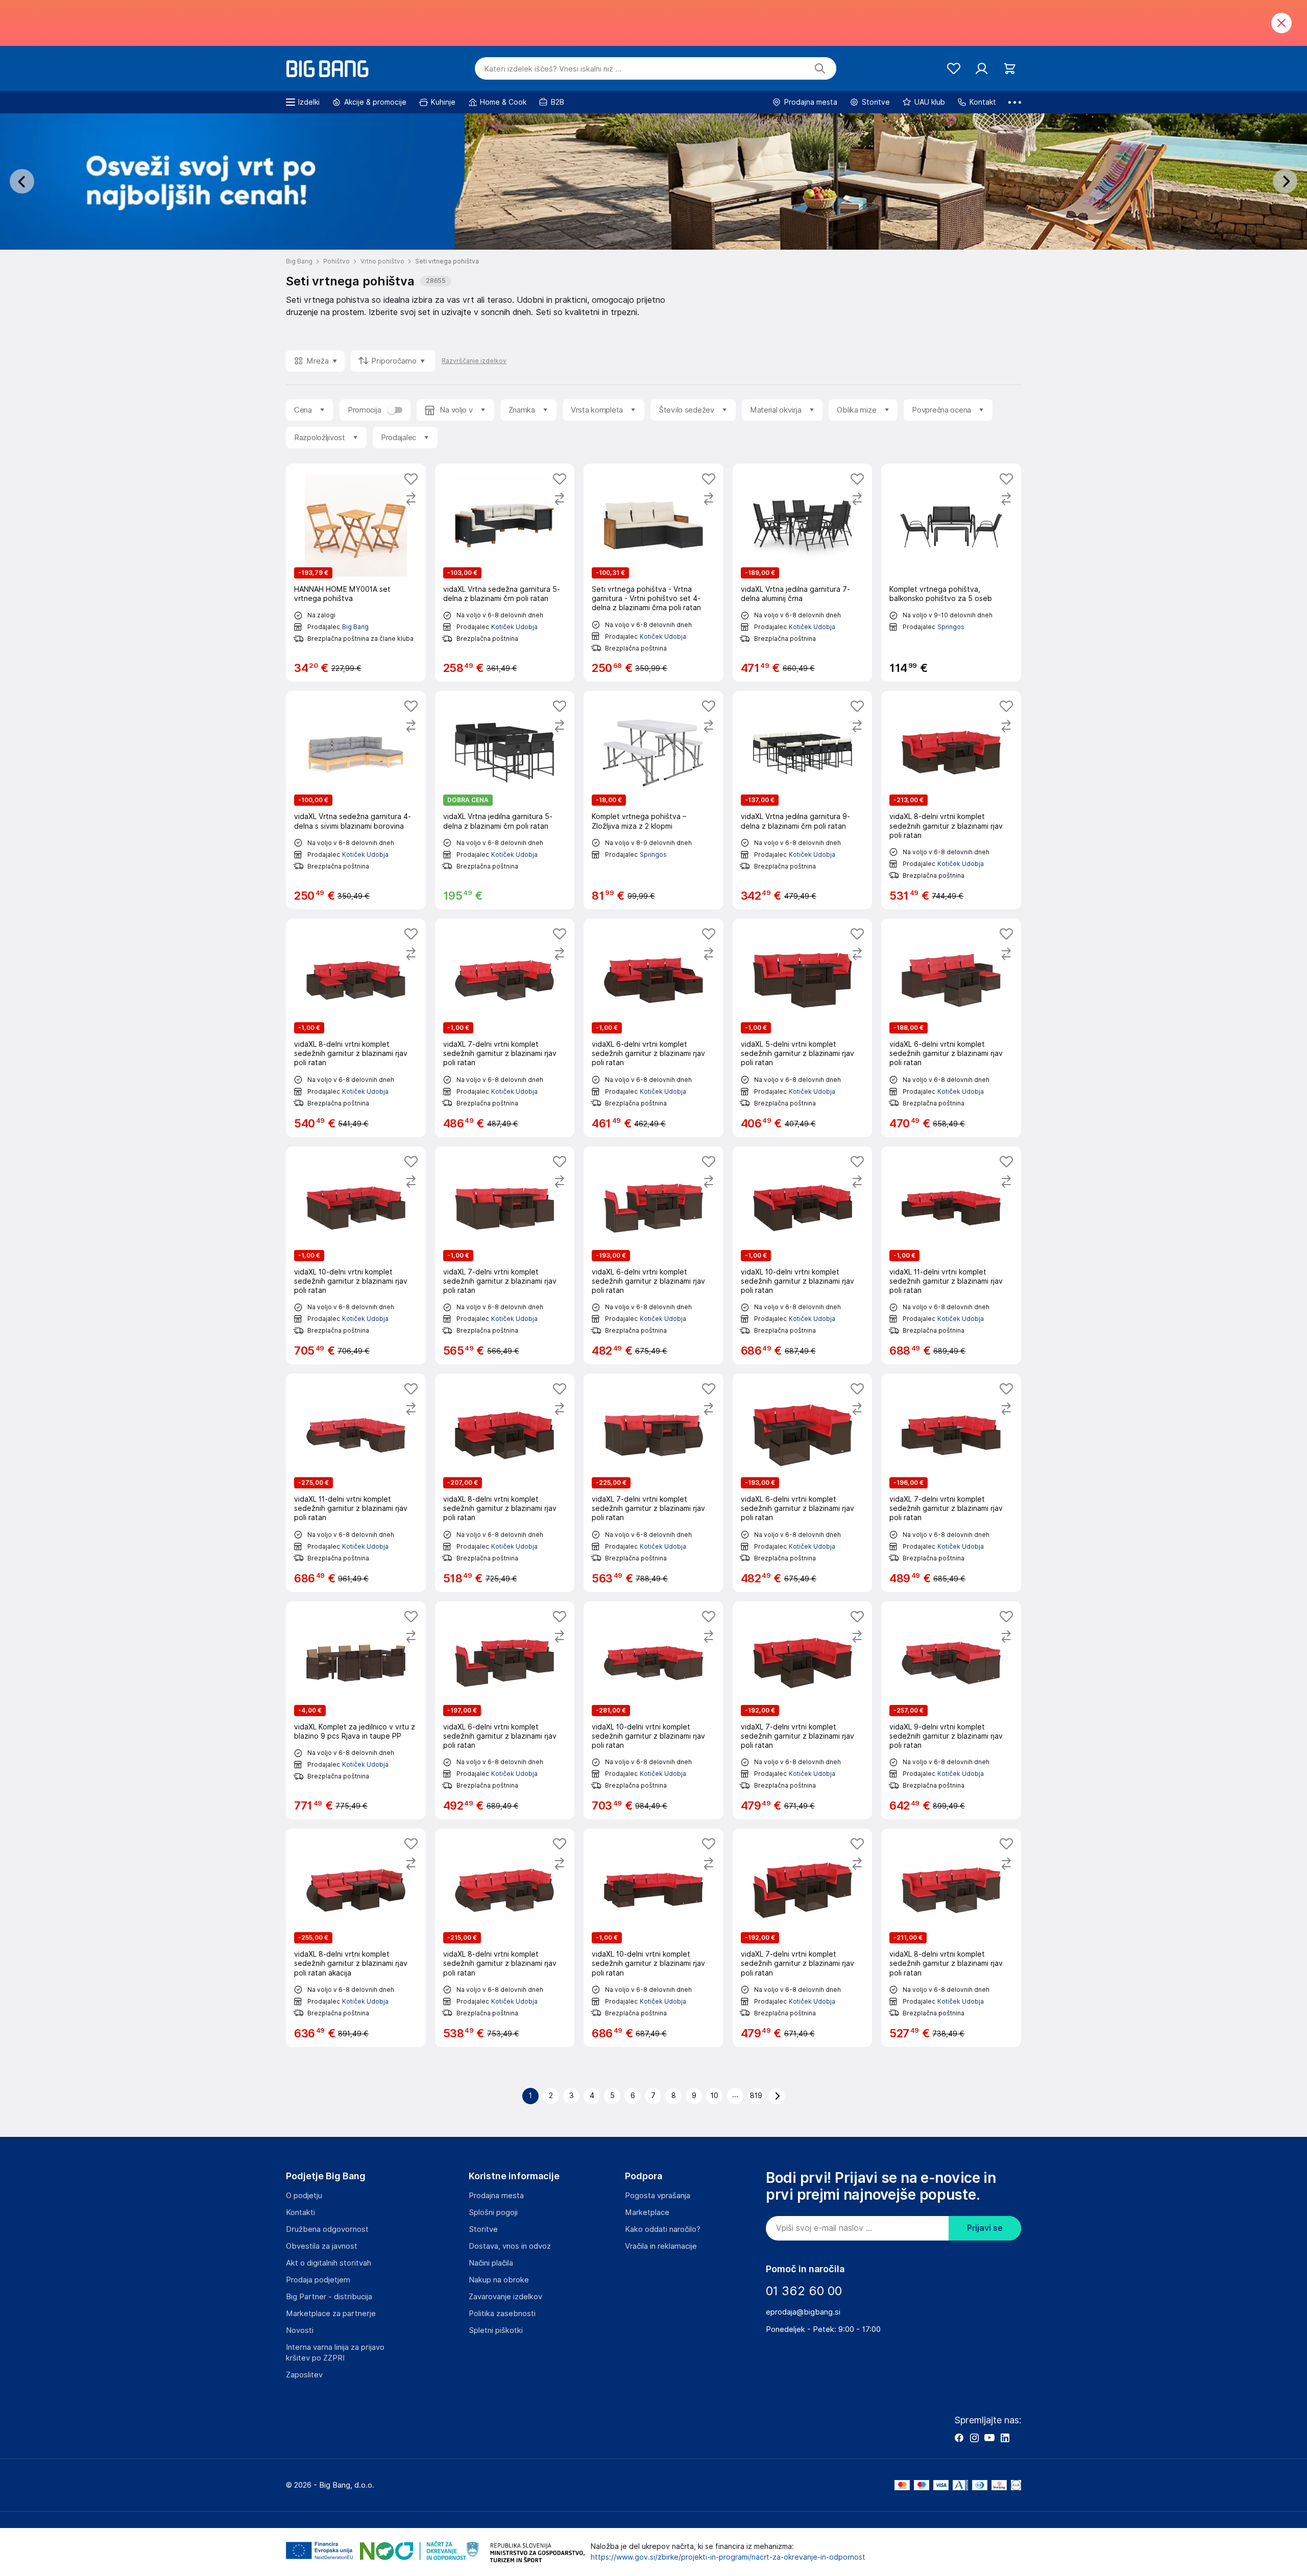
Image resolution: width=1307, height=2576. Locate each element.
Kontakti (300, 2212)
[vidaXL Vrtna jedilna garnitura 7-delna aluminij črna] (803, 573)
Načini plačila (491, 2263)
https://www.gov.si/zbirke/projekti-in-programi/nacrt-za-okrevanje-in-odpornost (728, 2557)
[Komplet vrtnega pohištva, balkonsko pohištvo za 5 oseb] (951, 573)
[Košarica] (1010, 69)
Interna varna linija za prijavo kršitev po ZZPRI (335, 2353)
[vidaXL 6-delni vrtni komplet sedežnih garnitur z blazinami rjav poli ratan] (653, 1028)
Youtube (989, 2438)
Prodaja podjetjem (318, 2280)
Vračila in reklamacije (661, 2246)
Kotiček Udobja (514, 627)
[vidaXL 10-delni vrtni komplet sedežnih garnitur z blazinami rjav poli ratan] (356, 1256)
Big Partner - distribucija (329, 2297)
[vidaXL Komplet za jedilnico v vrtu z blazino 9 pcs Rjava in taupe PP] (356, 1711)
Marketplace (647, 2212)
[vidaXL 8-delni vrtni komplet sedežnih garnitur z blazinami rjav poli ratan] (951, 800)
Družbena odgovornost (327, 2229)
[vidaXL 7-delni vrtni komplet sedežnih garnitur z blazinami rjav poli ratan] (505, 1028)
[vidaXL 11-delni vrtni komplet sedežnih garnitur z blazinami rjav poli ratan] (951, 1256)
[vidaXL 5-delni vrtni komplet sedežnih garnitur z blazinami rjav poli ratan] (803, 1028)
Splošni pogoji (493, 2212)
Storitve (483, 2229)
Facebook (959, 2438)
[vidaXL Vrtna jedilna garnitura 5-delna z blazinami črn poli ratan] (505, 800)
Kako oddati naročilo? (663, 2229)
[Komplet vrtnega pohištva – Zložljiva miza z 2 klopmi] (653, 800)
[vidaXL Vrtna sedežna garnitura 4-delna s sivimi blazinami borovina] (356, 800)
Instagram (974, 2438)
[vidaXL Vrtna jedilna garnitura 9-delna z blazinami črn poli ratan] (803, 800)
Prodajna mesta (496, 2196)
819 (756, 2096)
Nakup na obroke (499, 2280)
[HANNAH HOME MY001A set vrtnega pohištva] (356, 573)
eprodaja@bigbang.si (803, 2312)
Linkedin (1005, 2438)
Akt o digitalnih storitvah (329, 2263)
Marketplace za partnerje (331, 2314)
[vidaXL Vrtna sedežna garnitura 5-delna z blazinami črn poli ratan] (505, 573)
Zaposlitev (304, 2375)
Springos (951, 627)
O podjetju (304, 2196)
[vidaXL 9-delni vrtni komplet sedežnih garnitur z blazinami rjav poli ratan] (951, 1711)
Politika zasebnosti (502, 2314)
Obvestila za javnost (322, 2246)
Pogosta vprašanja (658, 2196)
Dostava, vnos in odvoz (510, 2246)
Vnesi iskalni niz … (553, 69)
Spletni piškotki (496, 2330)
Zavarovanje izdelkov (505, 2297)
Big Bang (355, 627)
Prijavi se (985, 2228)
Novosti (300, 2330)
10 (715, 2096)
